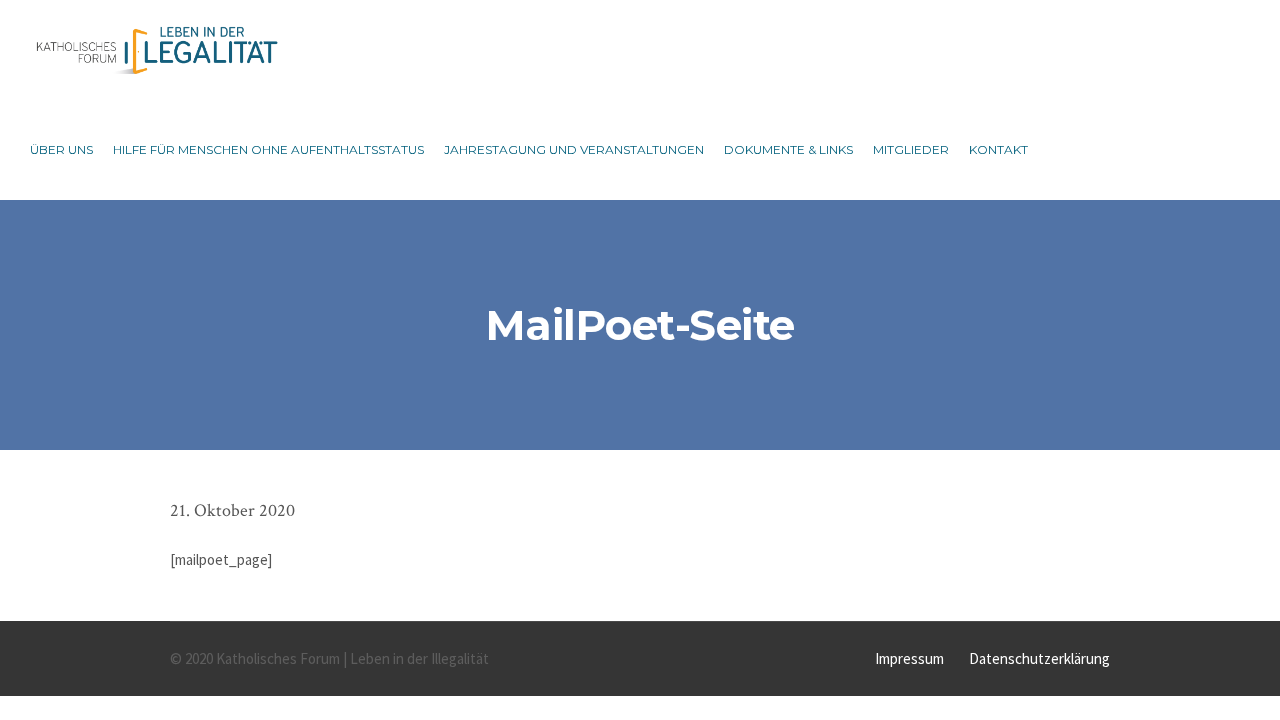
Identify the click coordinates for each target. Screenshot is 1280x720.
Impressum (909, 658)
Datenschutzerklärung (1039, 658)
